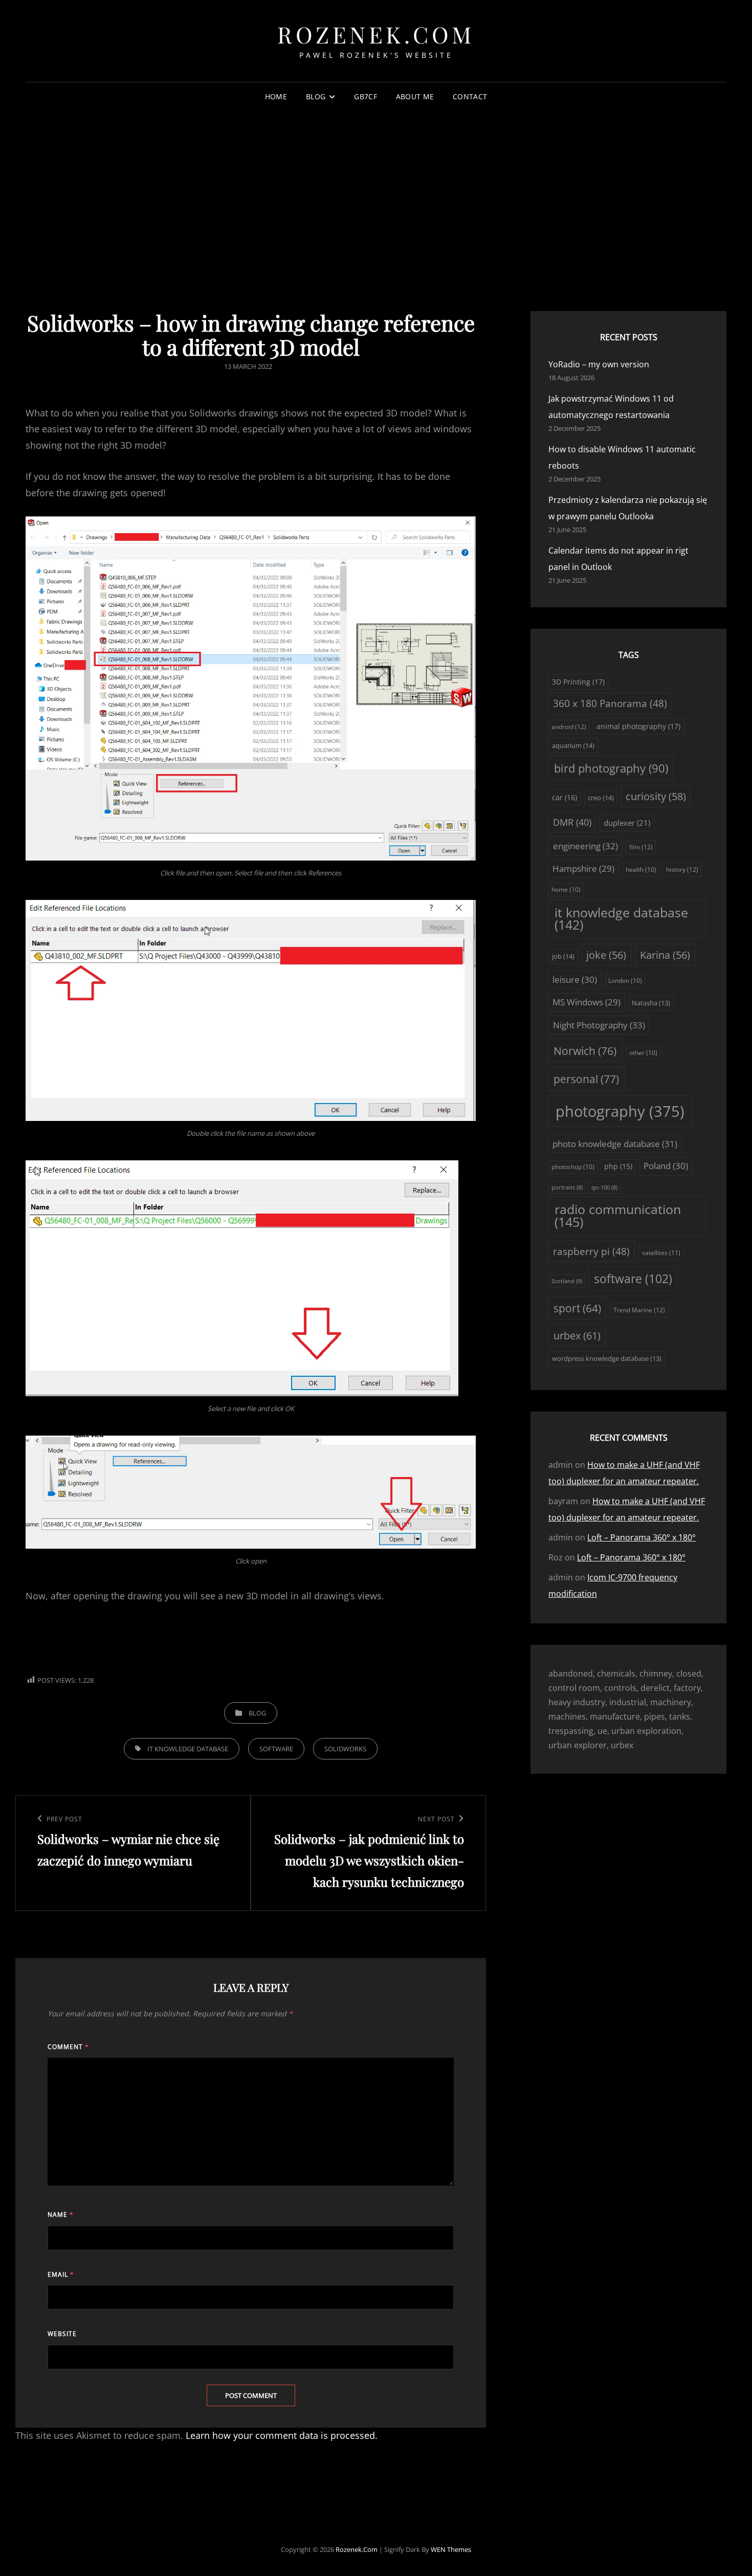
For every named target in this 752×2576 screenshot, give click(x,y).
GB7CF (365, 96)
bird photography (611, 768)
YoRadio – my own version (599, 364)
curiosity (656, 796)
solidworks (345, 1749)
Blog (316, 96)
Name (61, 2215)
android (569, 727)
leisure (575, 979)
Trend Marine (639, 1310)
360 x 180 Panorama (610, 703)
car (565, 797)
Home (276, 96)
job (563, 956)
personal (586, 1079)
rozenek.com (376, 34)
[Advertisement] (376, 189)
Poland (666, 1166)
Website (62, 2334)
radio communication (618, 1216)
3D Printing (578, 682)
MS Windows (587, 1002)
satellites (661, 1253)
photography (620, 1111)
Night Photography (599, 1025)
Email (61, 2274)
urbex (577, 1335)
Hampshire (583, 868)
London (625, 981)
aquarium (573, 745)
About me (415, 96)
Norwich (585, 1051)
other (643, 1053)
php (618, 1166)
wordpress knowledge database (607, 1358)
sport (577, 1308)
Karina (665, 955)
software (276, 1749)
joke (606, 955)
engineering (585, 846)
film (641, 847)
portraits (567, 1187)
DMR (572, 822)
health (641, 869)
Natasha (651, 1003)
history (682, 869)
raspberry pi (591, 1251)
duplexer (627, 823)
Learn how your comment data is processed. (282, 2435)
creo (601, 798)
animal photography (638, 726)
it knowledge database (188, 1749)
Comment (68, 2047)
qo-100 (604, 1187)
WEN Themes (451, 2549)
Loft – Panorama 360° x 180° (642, 1537)
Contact (470, 96)
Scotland (567, 1281)
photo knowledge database (615, 1144)
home (566, 889)
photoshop (573, 1167)
